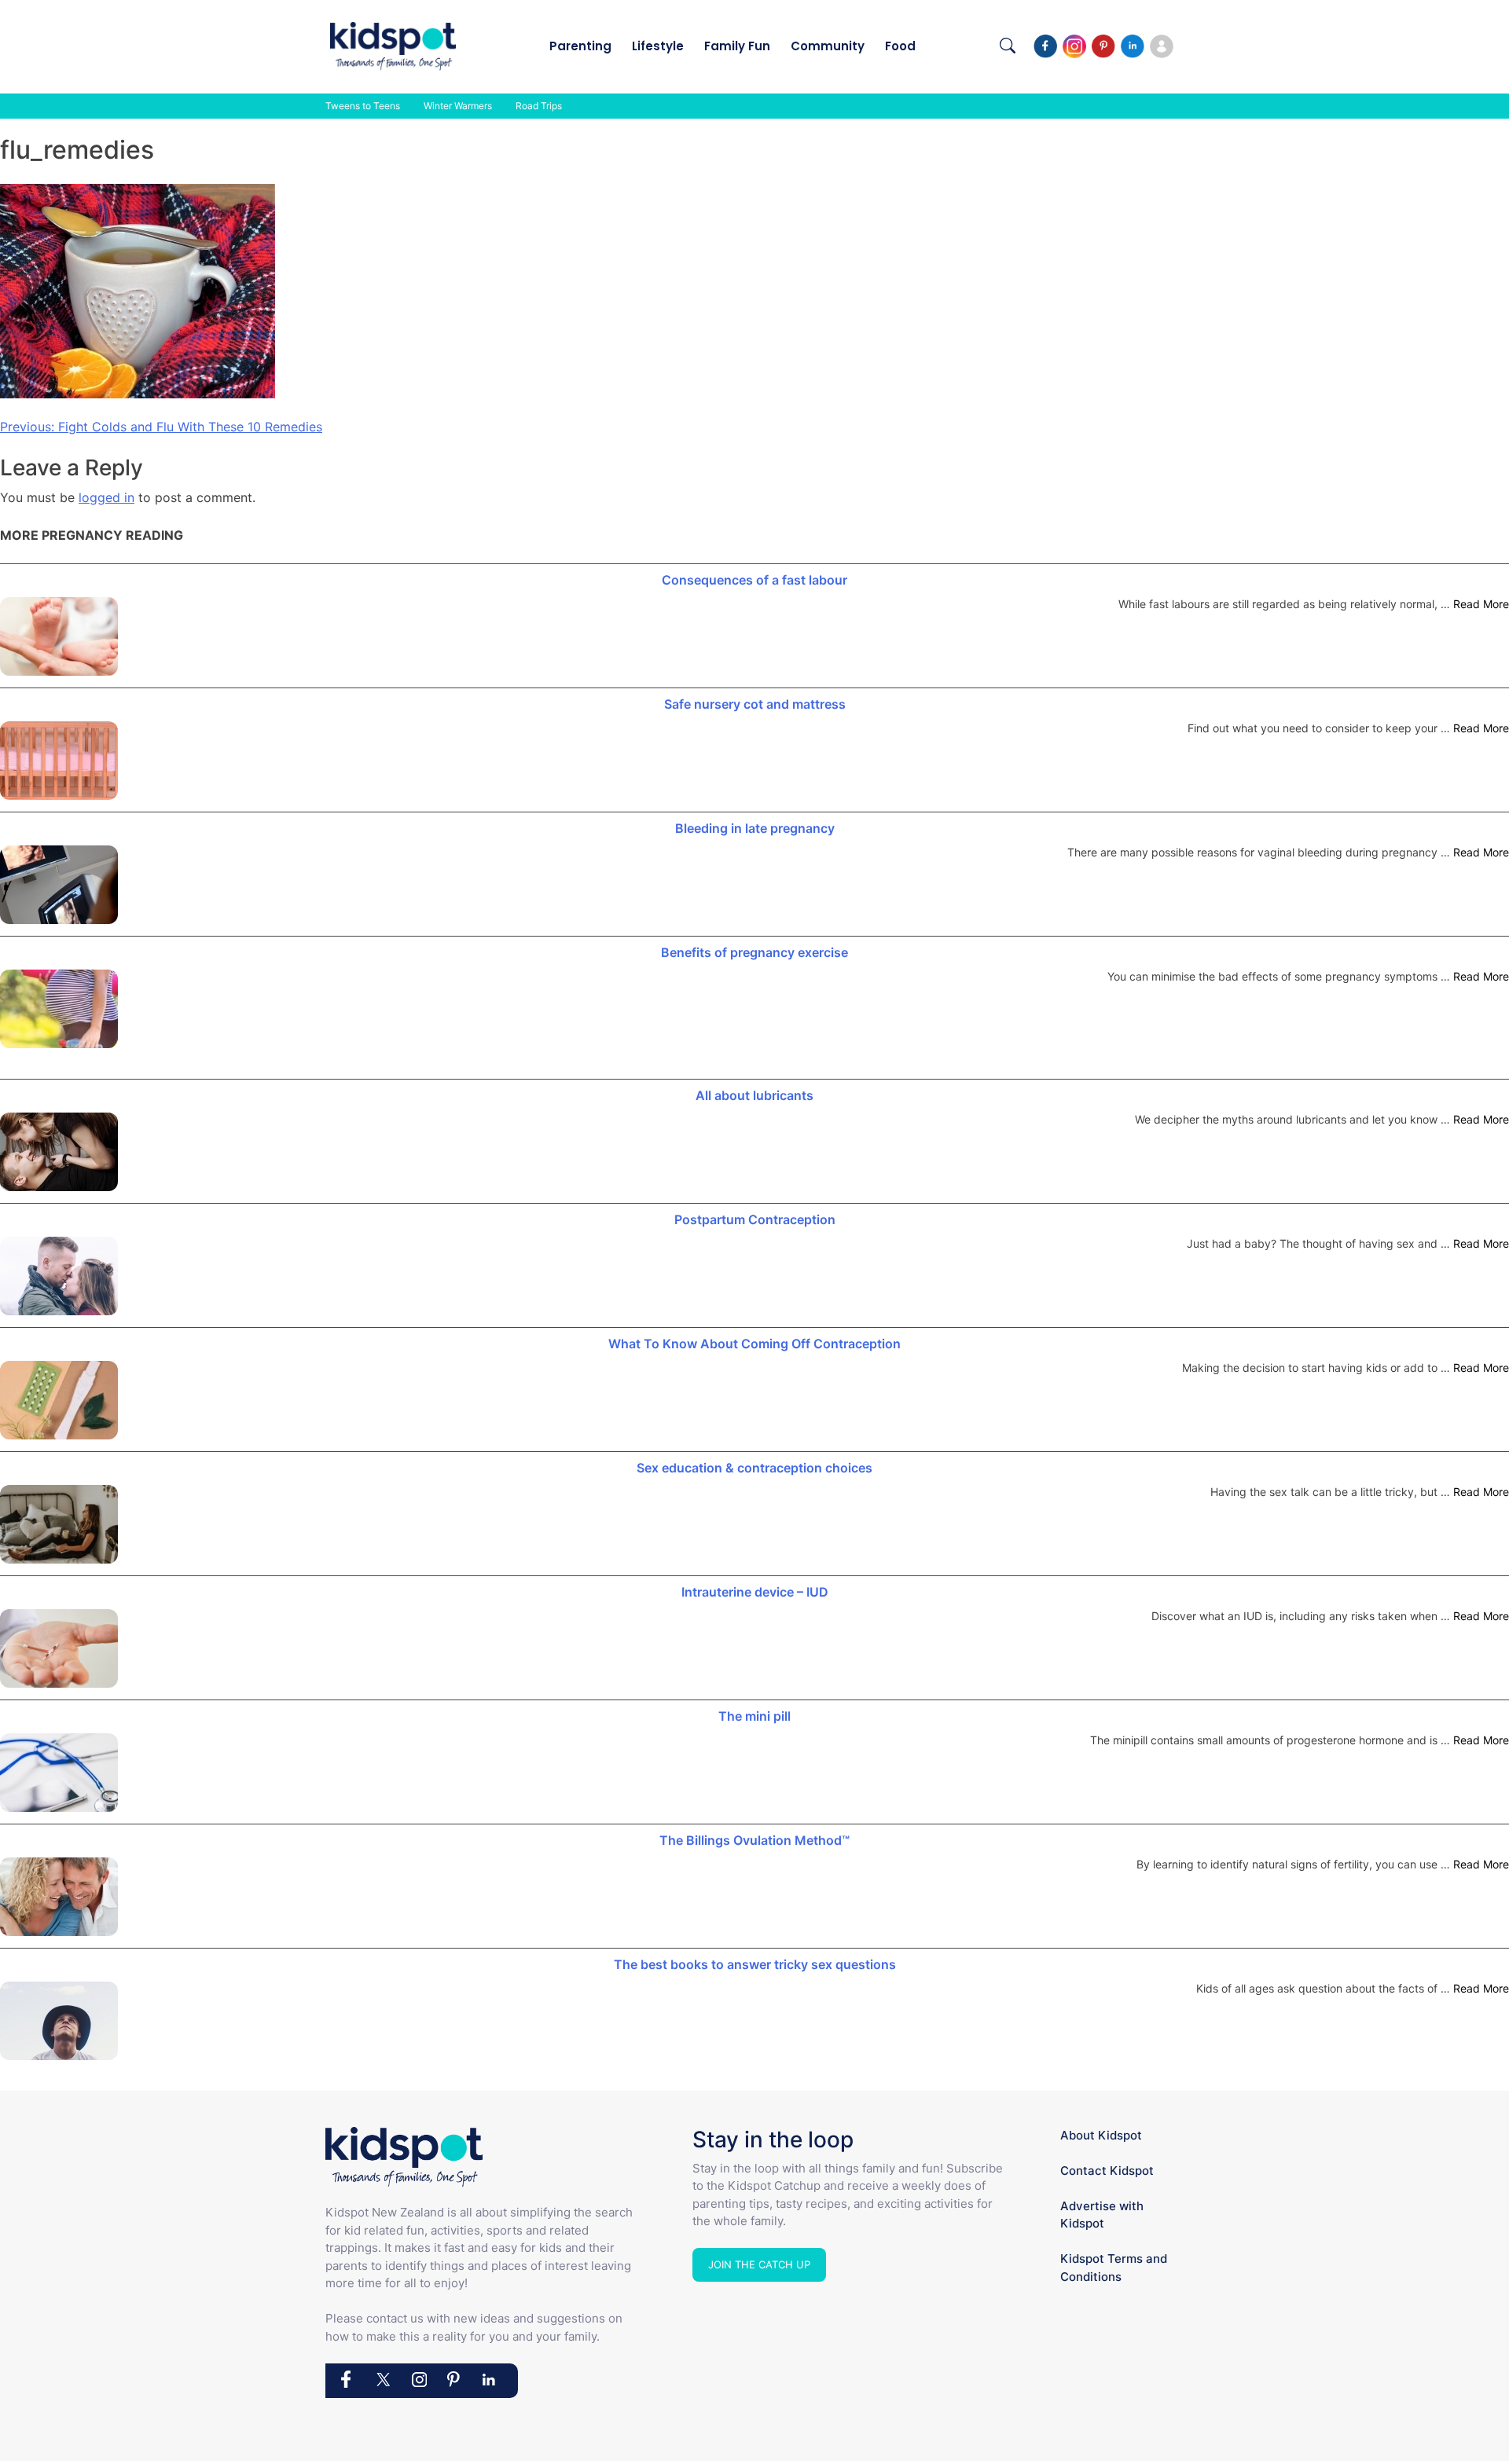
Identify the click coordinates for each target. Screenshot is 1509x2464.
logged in (106, 497)
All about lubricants (754, 1095)
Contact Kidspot (1107, 2171)
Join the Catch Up (759, 2264)
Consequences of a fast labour (754, 580)
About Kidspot (1101, 2135)
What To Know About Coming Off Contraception (754, 1344)
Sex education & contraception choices (754, 1468)
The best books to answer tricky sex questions (755, 1964)
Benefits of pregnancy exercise (754, 952)
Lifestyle (658, 46)
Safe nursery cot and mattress (755, 704)
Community (828, 46)
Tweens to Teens (363, 106)
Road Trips (539, 106)
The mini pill (754, 1716)
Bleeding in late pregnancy (755, 828)
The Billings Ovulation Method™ (754, 1840)
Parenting (580, 46)
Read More (1481, 604)
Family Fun (737, 46)
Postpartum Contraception (755, 1219)
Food (900, 46)
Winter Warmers (458, 106)
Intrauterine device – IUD (755, 1592)
